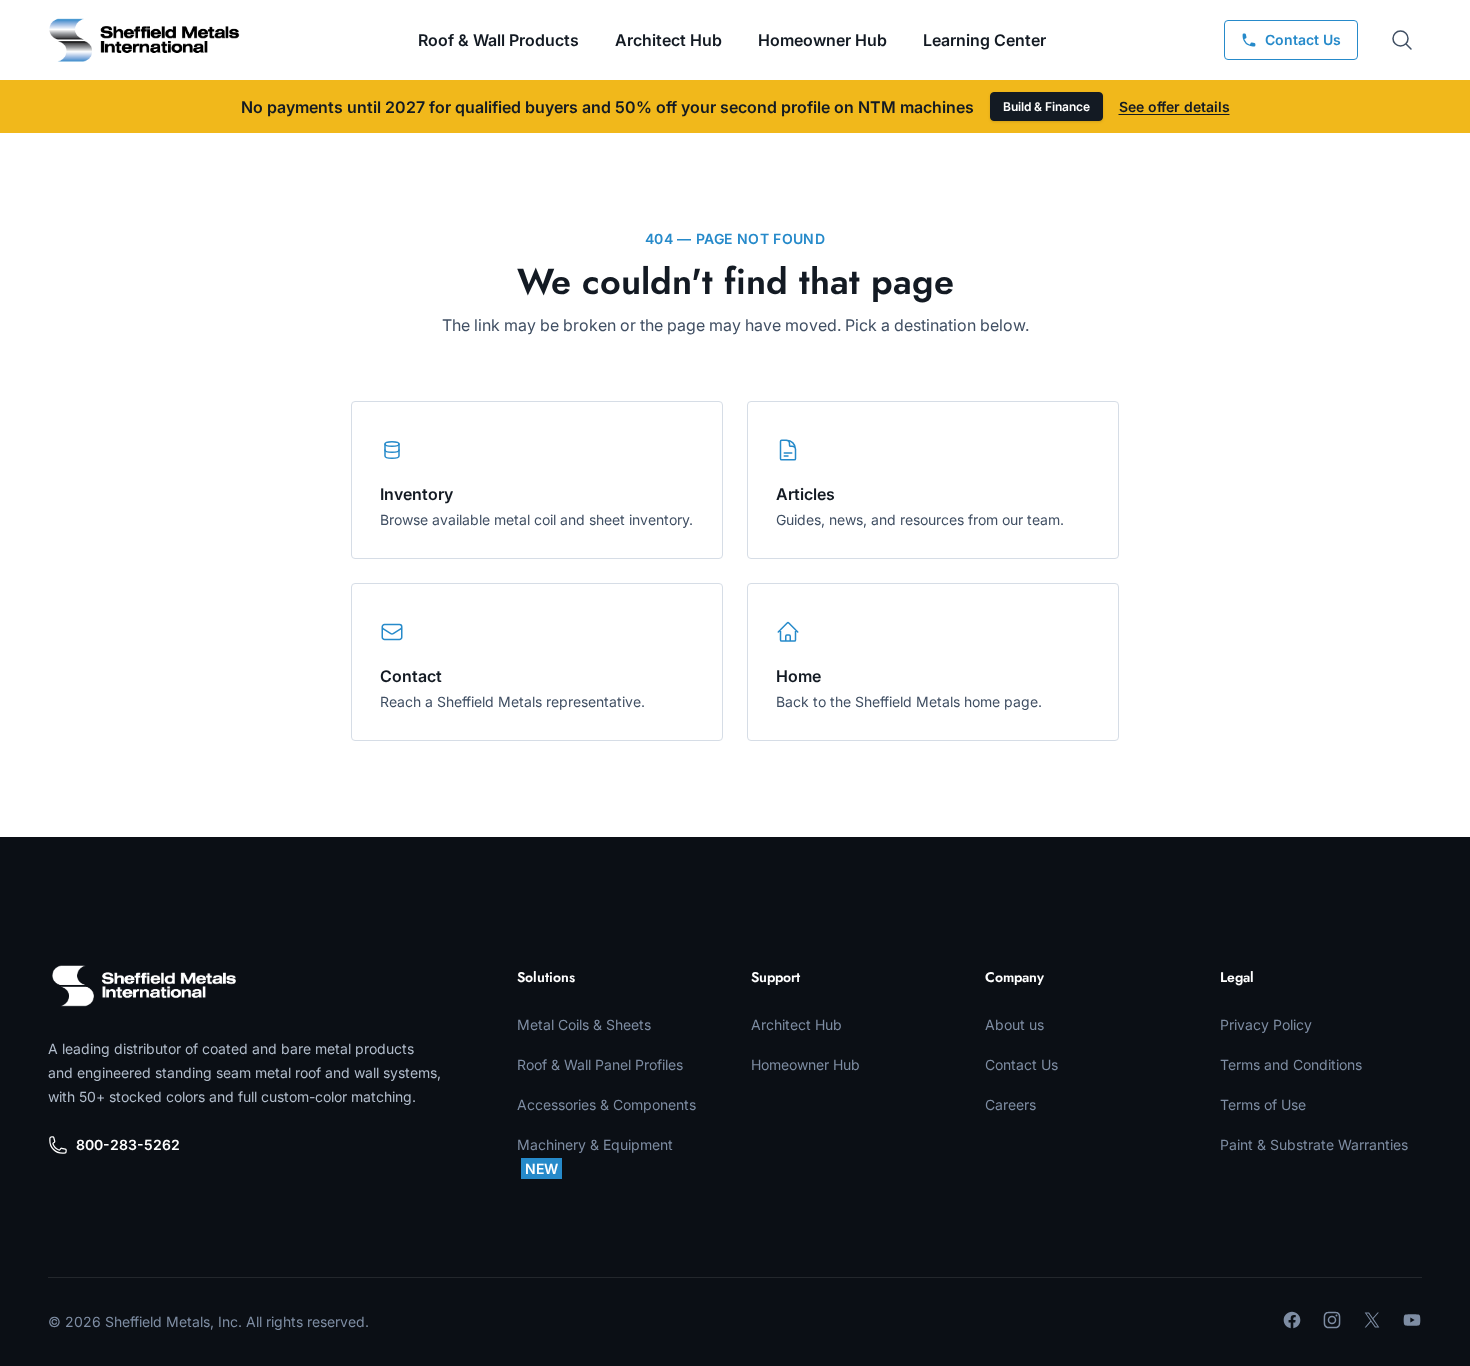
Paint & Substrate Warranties (1314, 1144)
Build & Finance (1046, 106)
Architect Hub (668, 40)
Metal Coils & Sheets (584, 1024)
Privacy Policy (1266, 1024)
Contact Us (1021, 1064)
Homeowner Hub (822, 40)
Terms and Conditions (1291, 1064)
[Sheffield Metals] (144, 986)
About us (1014, 1024)
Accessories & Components (606, 1104)
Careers (1010, 1104)
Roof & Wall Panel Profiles (600, 1064)
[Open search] (1402, 40)
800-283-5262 (128, 1144)
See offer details (1174, 106)
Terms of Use (1263, 1104)
